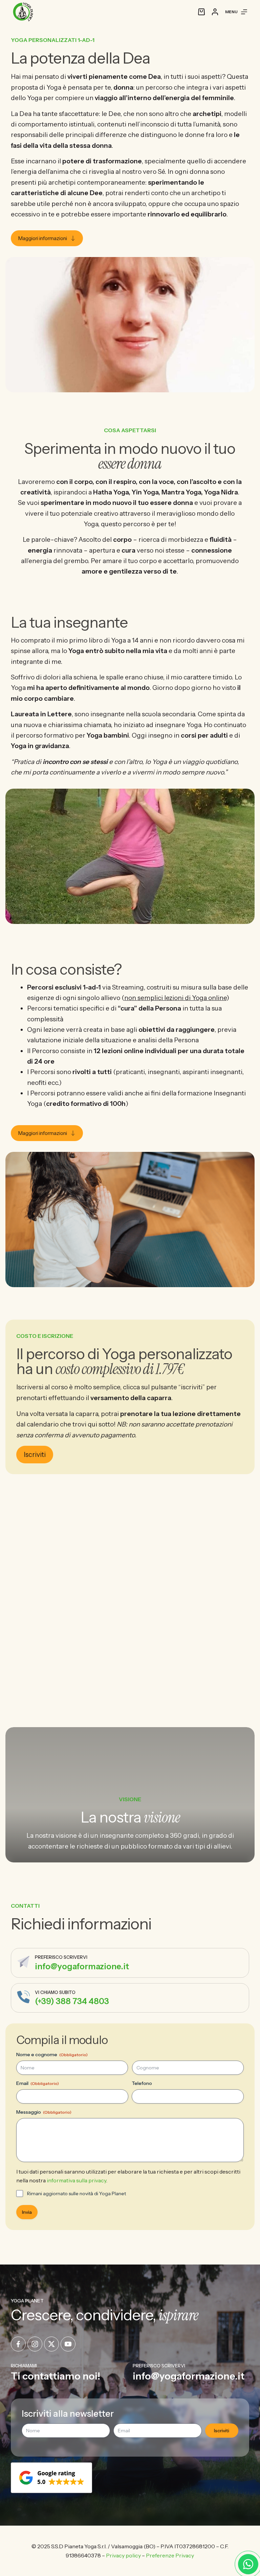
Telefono (142, 2083)
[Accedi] (215, 12)
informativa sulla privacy (77, 2180)
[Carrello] (201, 12)
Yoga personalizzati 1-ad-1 (53, 40)
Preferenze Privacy (170, 2555)
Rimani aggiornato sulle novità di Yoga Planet (77, 2194)
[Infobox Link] (130, 1963)
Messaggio (44, 2112)
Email (38, 2083)
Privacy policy (123, 2555)
